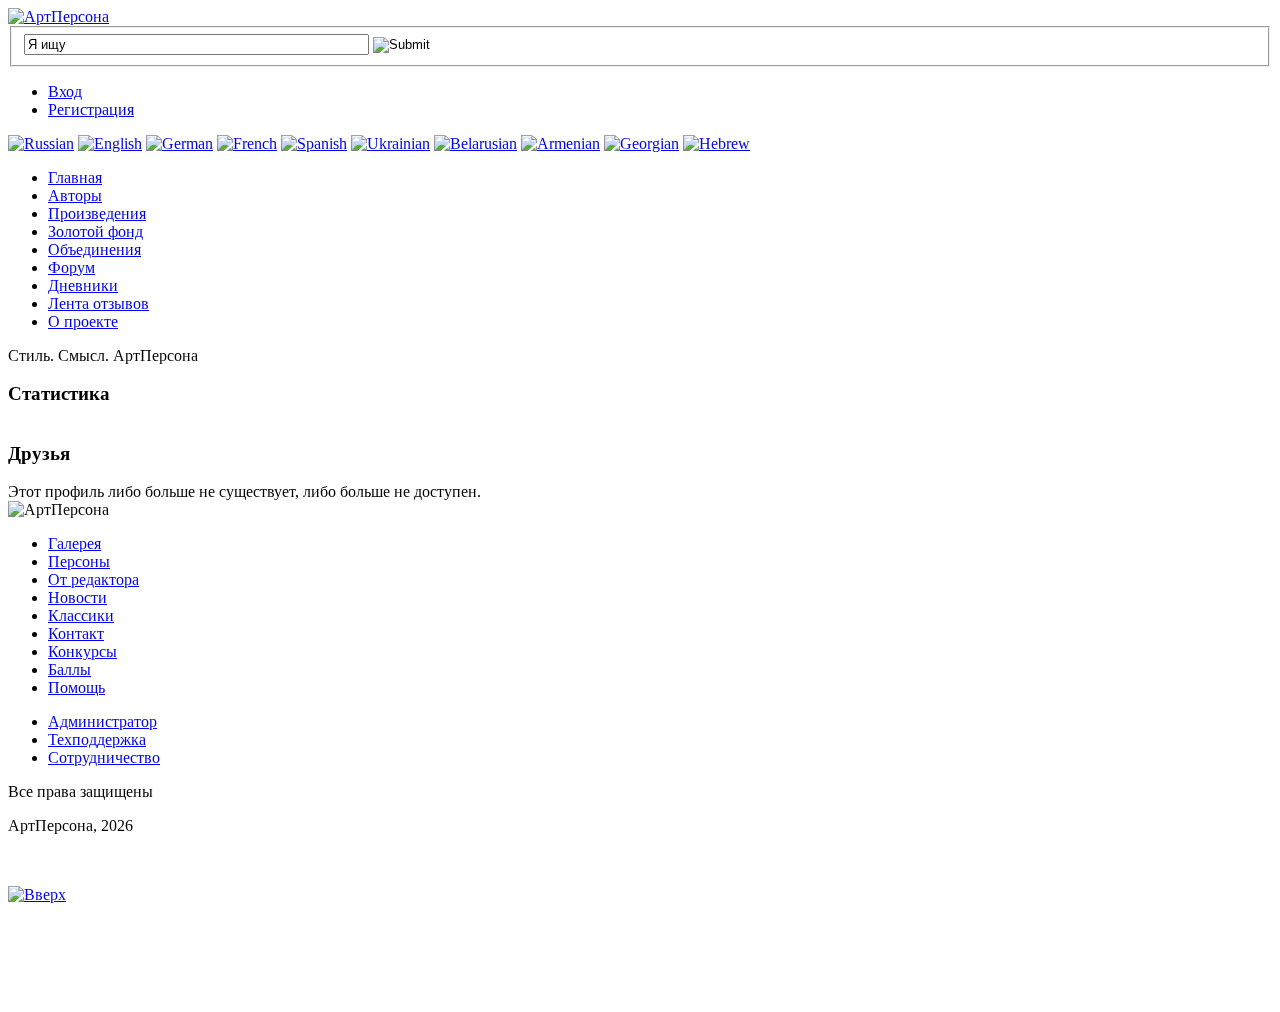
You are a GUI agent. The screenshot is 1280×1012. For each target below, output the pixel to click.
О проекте (83, 321)
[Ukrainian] (390, 143)
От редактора (93, 579)
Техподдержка (97, 739)
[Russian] (41, 143)
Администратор (102, 721)
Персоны (79, 561)
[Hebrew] (716, 143)
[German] (179, 143)
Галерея (74, 543)
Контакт (76, 633)
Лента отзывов (98, 303)
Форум (71, 267)
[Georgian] (641, 143)
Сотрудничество (104, 757)
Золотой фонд (95, 231)
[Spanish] (314, 143)
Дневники (83, 285)
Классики (81, 615)
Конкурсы (82, 651)
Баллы (69, 669)
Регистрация (91, 109)
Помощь (76, 687)
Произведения (97, 213)
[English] (110, 143)
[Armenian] (560, 143)
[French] (247, 143)
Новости (77, 597)
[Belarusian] (475, 143)
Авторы (75, 195)
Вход (65, 91)
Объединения (94, 249)
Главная (75, 177)
